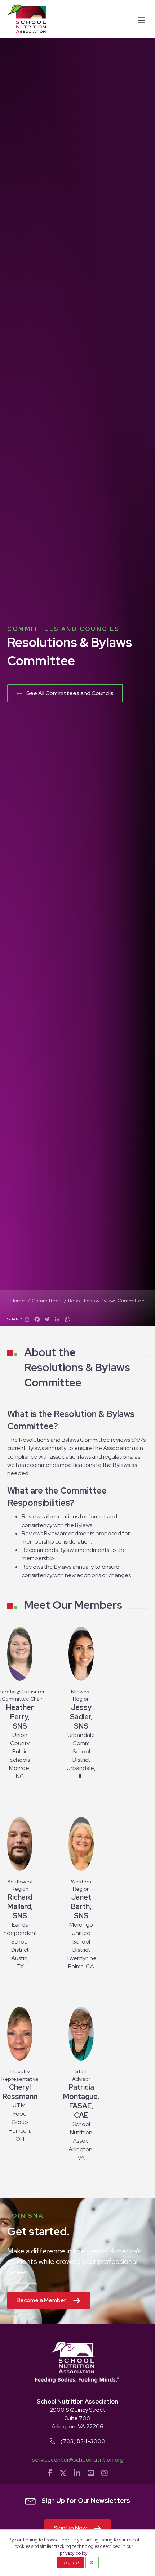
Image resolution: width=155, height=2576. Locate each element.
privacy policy (74, 2553)
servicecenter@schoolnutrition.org (78, 2460)
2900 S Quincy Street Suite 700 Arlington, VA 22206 (77, 2418)
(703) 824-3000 (83, 2441)
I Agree (70, 2562)
